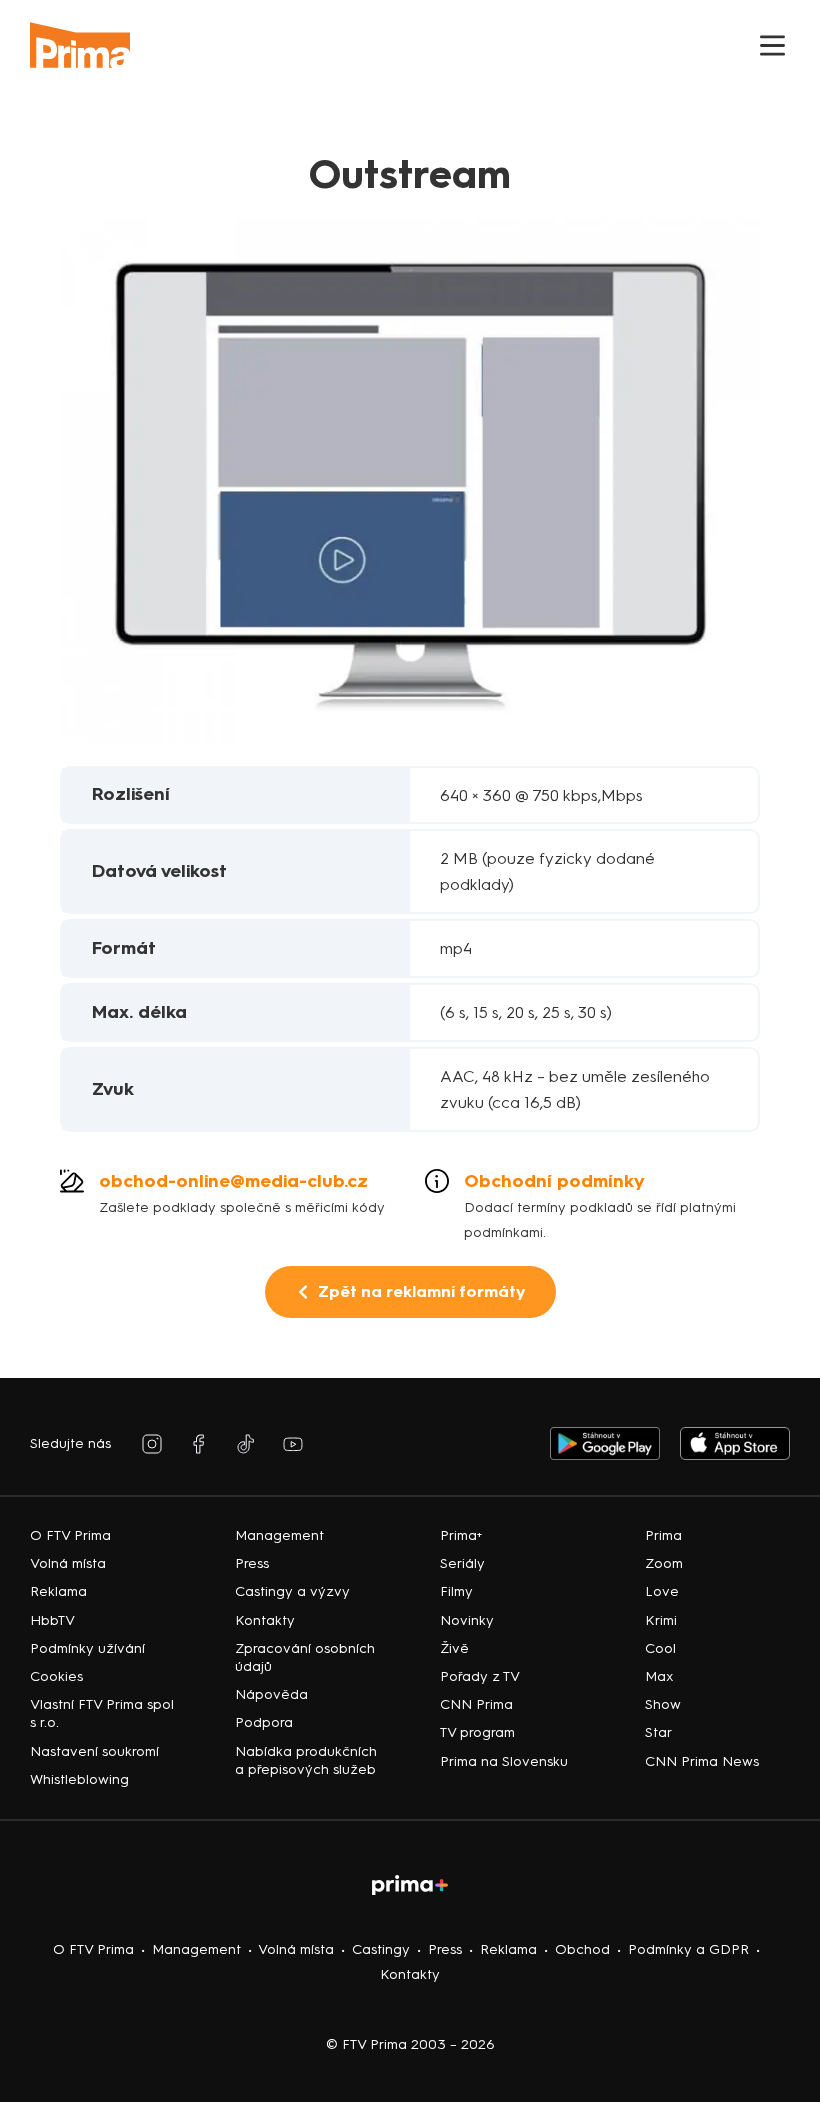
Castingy (381, 1949)
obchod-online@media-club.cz (233, 1181)
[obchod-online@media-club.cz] (72, 1181)
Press (445, 1949)
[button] (772, 45)
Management (196, 1949)
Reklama (508, 1949)
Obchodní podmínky (554, 1181)
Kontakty (410, 1974)
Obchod (582, 1949)
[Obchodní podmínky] (437, 1181)
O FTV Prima (93, 1949)
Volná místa (296, 1949)
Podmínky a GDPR (688, 1949)
